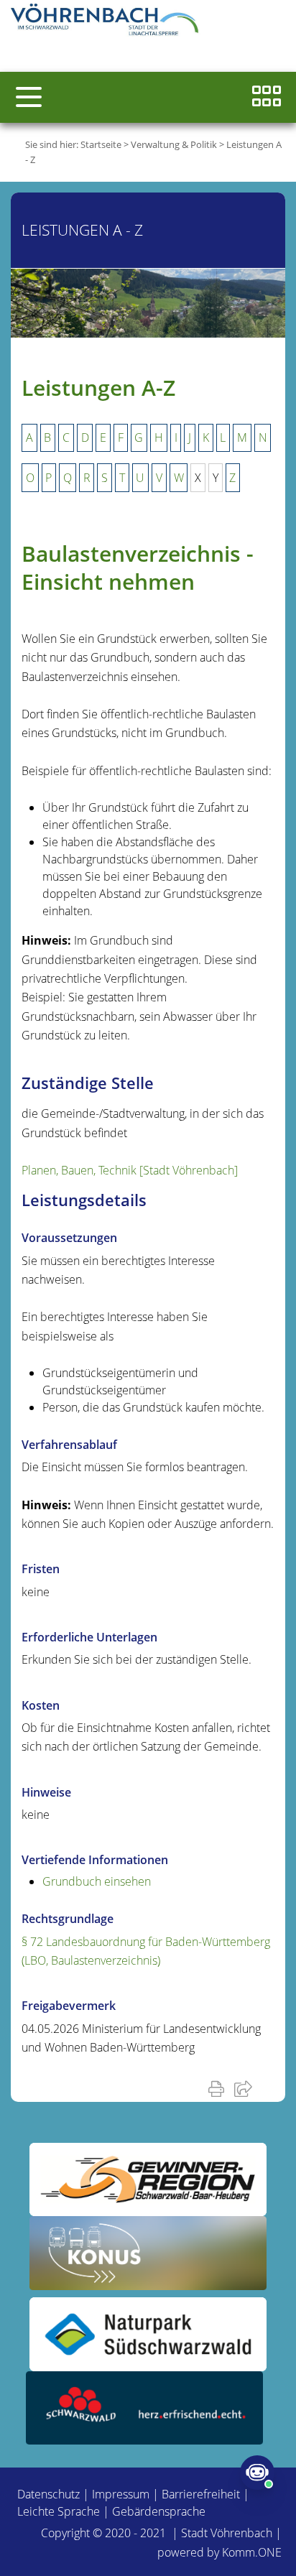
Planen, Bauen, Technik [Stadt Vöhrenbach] (130, 1170)
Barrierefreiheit (201, 2494)
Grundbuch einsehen (97, 1881)
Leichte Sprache (59, 2511)
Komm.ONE (252, 2552)
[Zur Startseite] (108, 22)
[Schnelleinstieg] (267, 97)
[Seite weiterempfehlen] (246, 2088)
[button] (29, 97)
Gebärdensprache (159, 2511)
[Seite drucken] (219, 2088)
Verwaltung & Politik (174, 144)
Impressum (121, 2494)
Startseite (101, 144)
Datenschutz (48, 2494)
